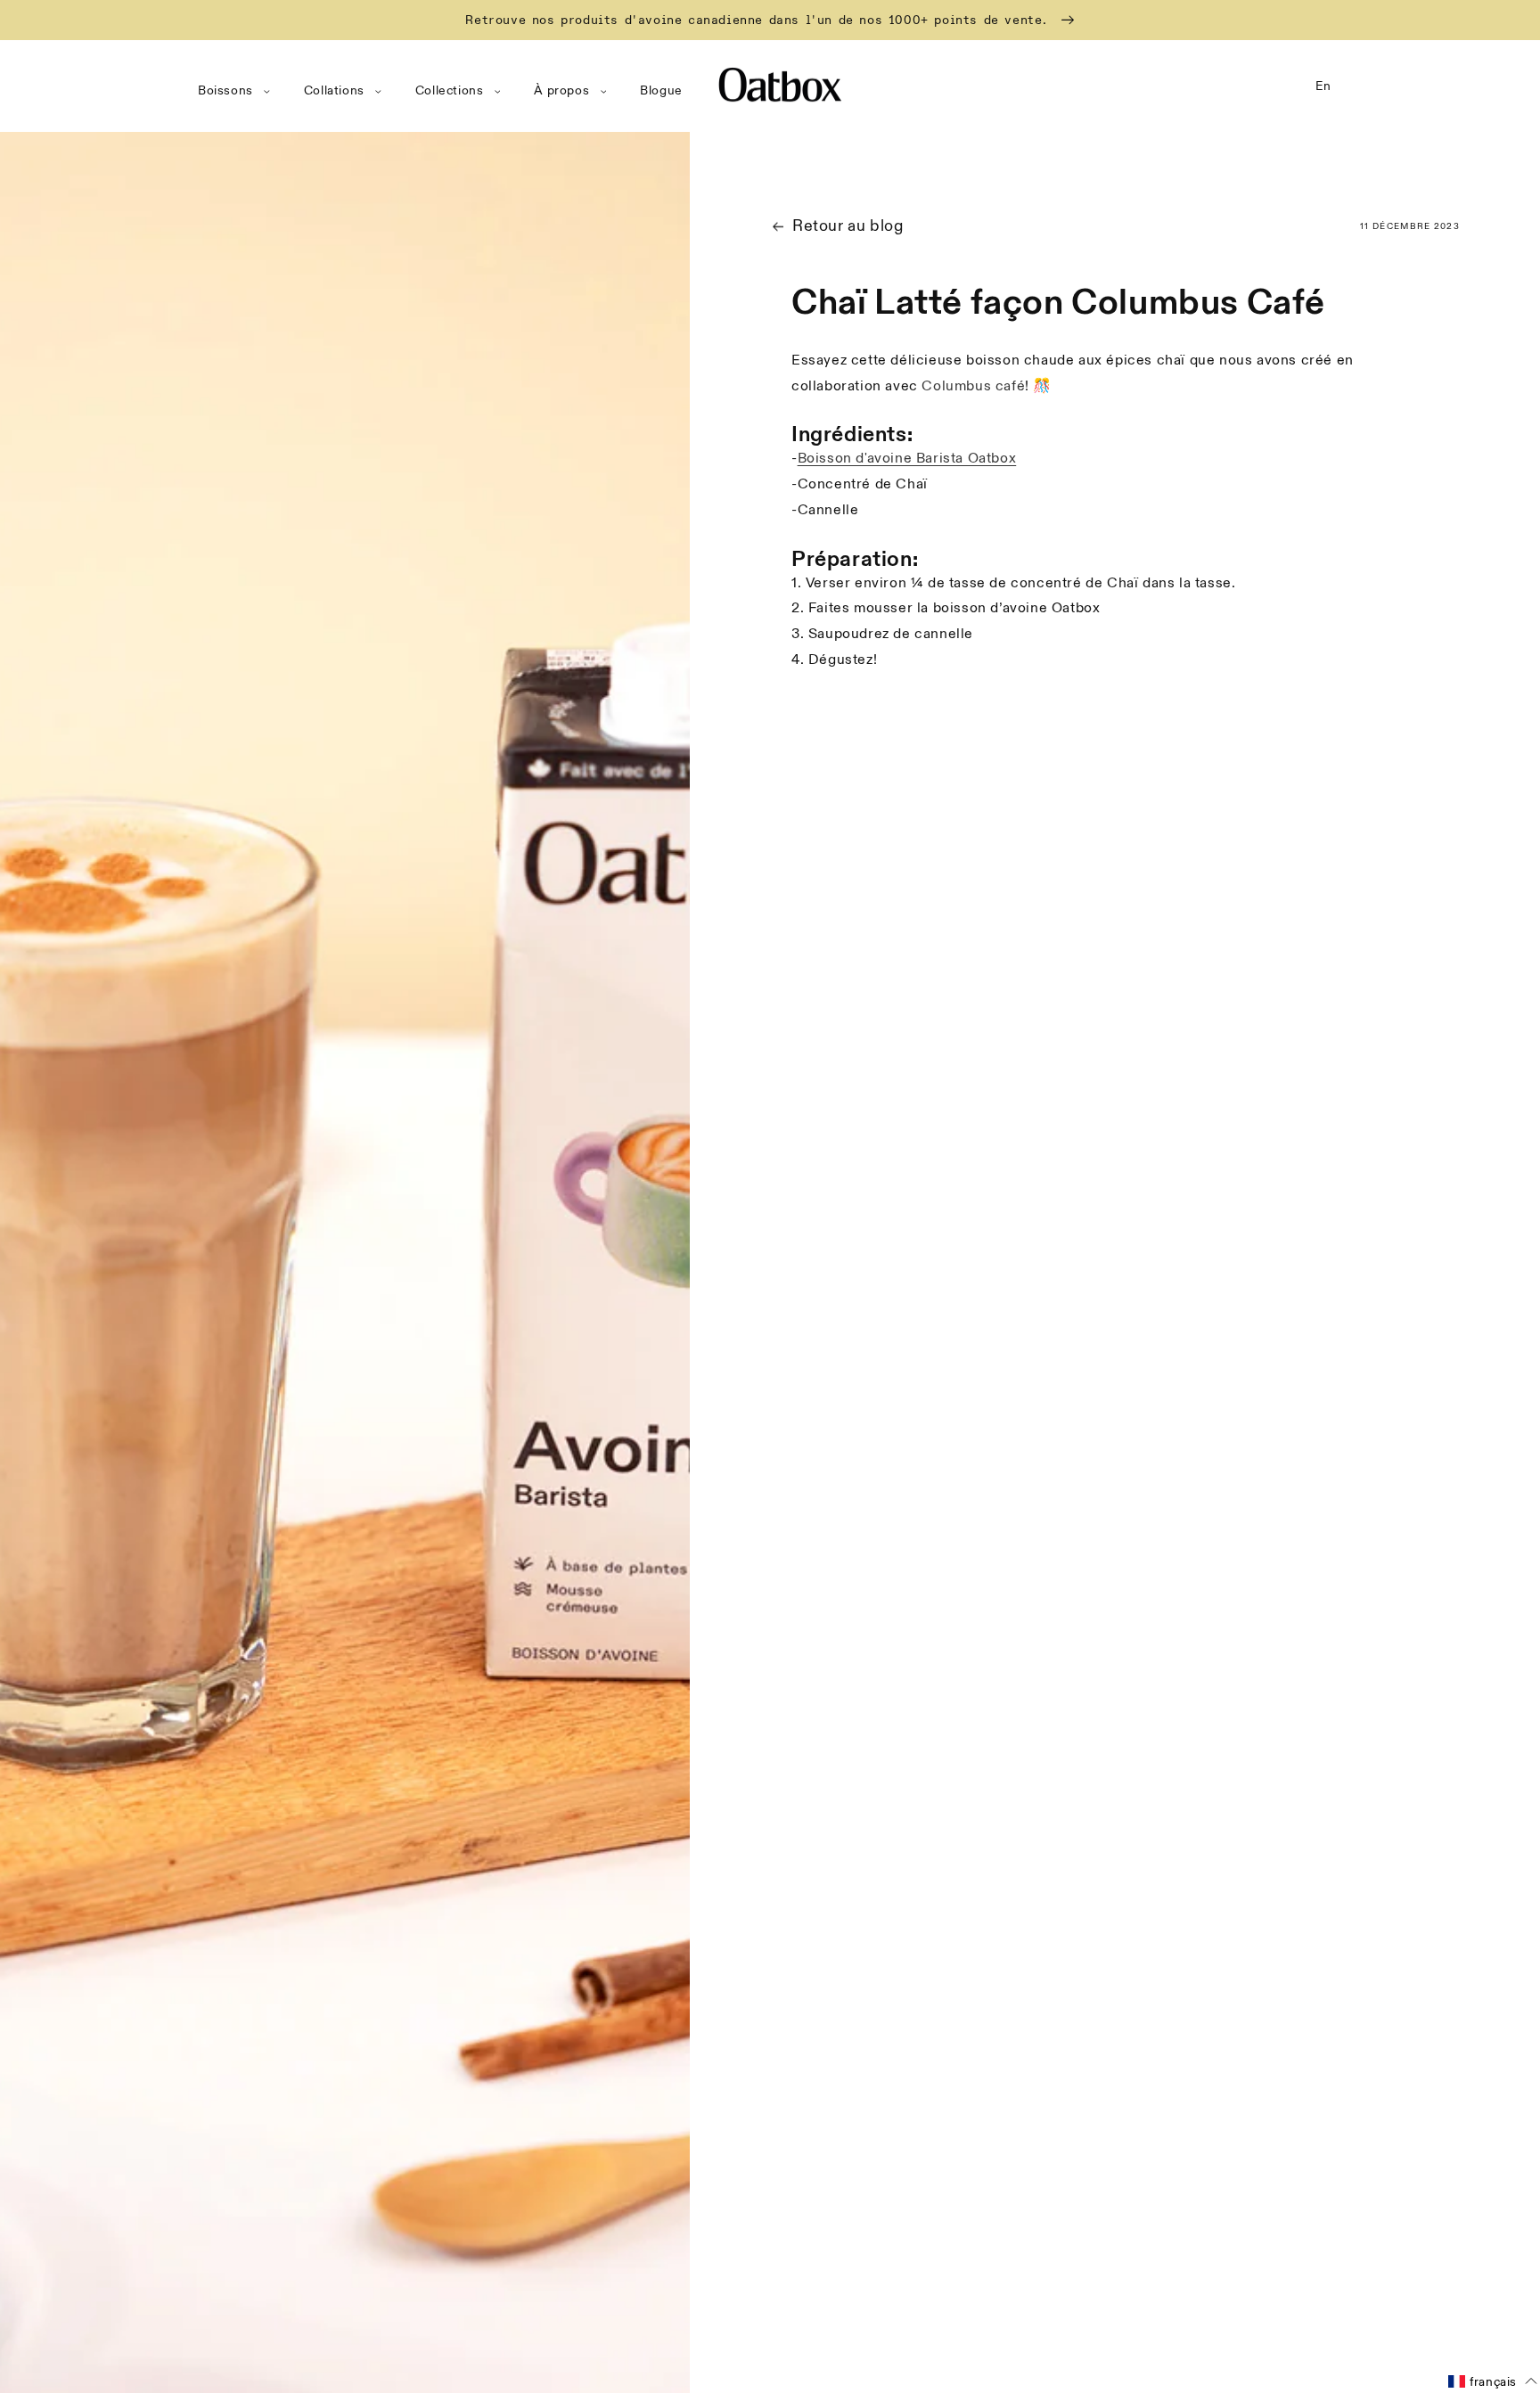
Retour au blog (848, 226)
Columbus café (973, 386)
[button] (238, 91)
